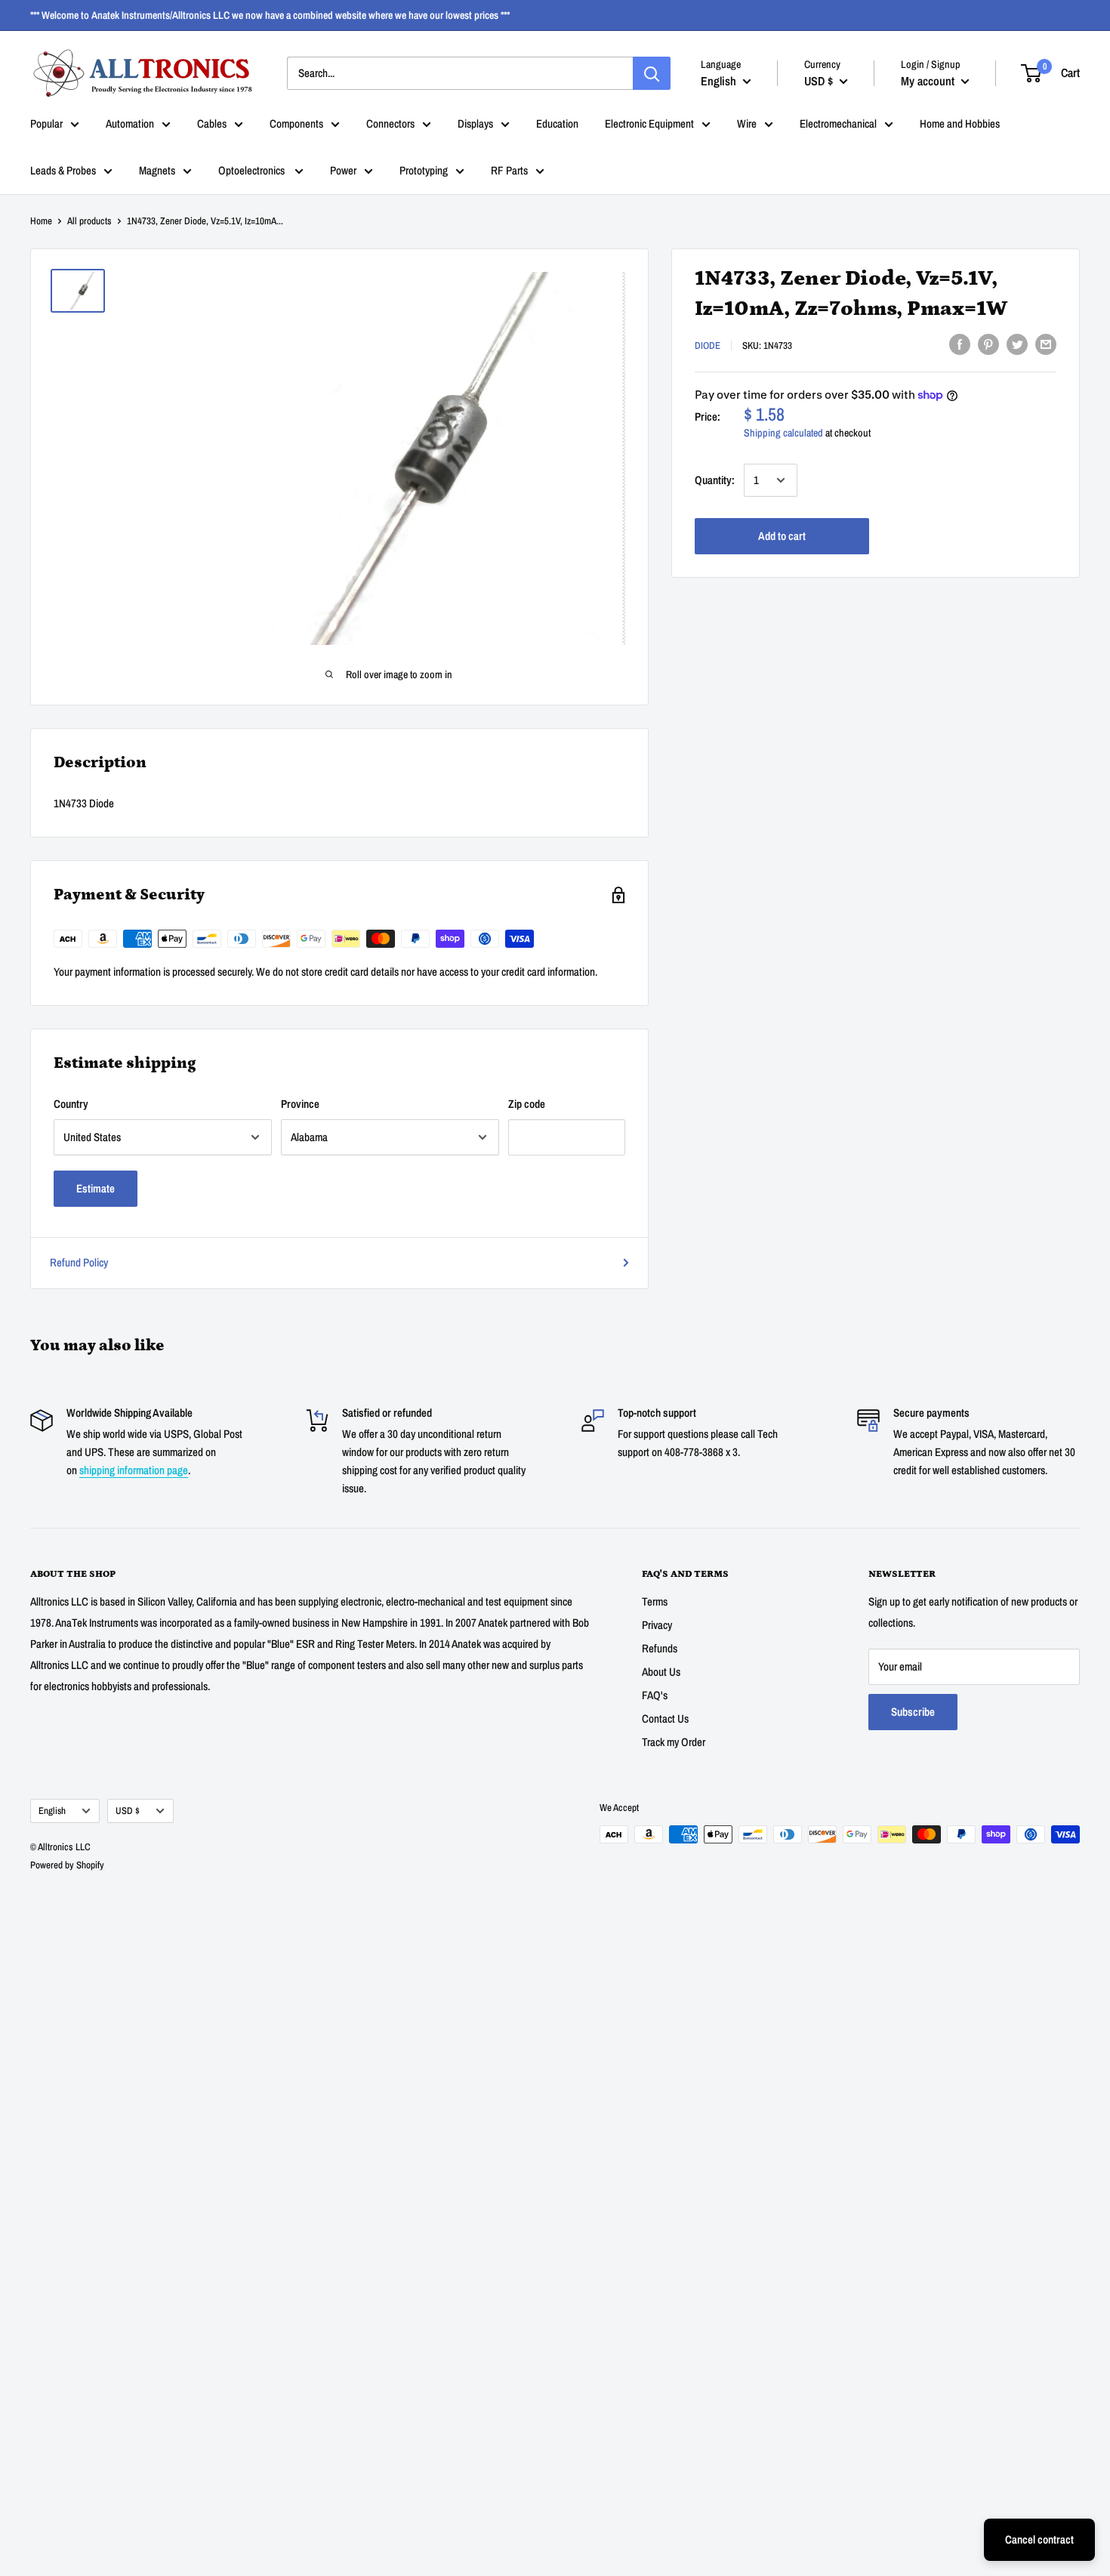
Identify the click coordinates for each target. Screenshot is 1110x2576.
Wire (747, 123)
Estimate (96, 1188)
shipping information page (134, 1470)
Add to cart (782, 536)
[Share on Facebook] (960, 344)
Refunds (660, 1648)
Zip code (527, 1104)
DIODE (708, 346)
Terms (655, 1601)
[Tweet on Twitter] (1017, 344)
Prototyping (424, 170)
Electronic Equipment (649, 123)
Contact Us (665, 1718)
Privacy (657, 1625)
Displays (475, 123)
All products (89, 221)
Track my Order (674, 1742)
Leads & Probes (63, 170)
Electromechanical (838, 123)
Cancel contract (1039, 2539)
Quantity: (715, 480)
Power (343, 170)
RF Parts (509, 170)
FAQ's (655, 1695)
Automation (130, 123)
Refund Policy (79, 1262)
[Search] (652, 73)
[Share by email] (1046, 344)
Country (71, 1104)
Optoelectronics (253, 170)
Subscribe (913, 1712)
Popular (46, 123)
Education (557, 123)
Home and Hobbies (960, 123)
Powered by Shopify (67, 1865)
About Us (661, 1672)
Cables (212, 123)
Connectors (390, 123)
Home (41, 221)
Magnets (157, 170)
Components (296, 123)
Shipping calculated (783, 433)
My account (929, 80)
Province (300, 1104)
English (52, 1811)
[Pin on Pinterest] (988, 344)
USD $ (128, 1811)
